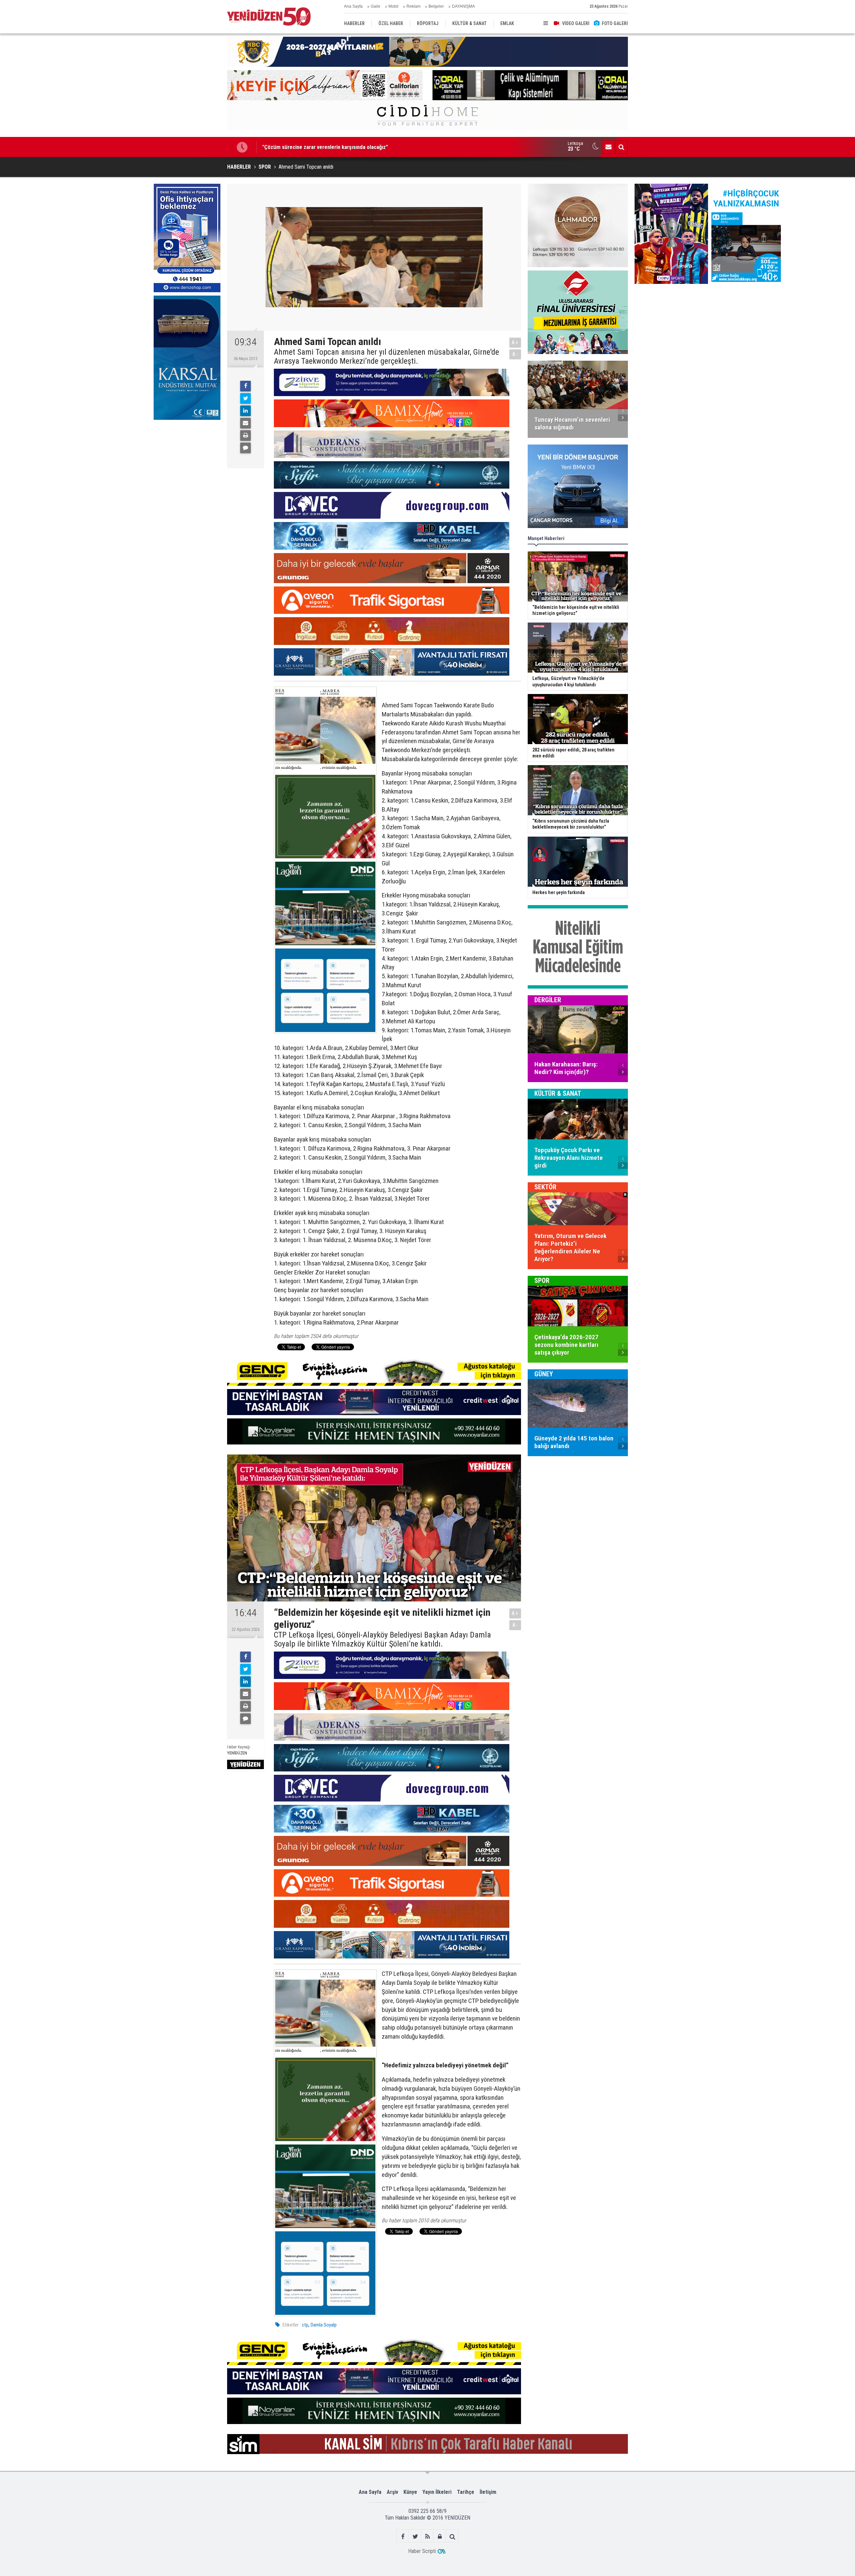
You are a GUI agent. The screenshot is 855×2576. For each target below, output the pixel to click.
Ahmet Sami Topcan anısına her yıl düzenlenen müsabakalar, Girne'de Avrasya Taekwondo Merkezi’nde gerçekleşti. (386, 357)
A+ (515, 342)
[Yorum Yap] (245, 448)
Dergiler (548, 1000)
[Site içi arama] (621, 147)
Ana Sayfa (353, 6)
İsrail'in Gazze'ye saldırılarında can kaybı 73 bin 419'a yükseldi (333, 147)
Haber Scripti (422, 2551)
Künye (410, 2492)
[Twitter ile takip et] (415, 2536)
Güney (544, 1374)
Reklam (413, 6)
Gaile (376, 6)
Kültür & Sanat (558, 1093)
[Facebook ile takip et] (403, 2536)
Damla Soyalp (324, 2325)
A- (515, 354)
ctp (305, 2325)
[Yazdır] (245, 436)
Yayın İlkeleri (437, 2492)
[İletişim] (609, 147)
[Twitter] (245, 398)
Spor (542, 1280)
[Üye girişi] (440, 2536)
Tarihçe (466, 2492)
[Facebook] (245, 386)
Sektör (545, 1187)
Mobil (393, 6)
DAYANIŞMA (463, 6)
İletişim (488, 2492)
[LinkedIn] (245, 411)
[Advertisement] (187, 473)
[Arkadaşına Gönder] (245, 423)
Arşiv (392, 2492)
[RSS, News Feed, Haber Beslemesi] (428, 2536)
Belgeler (436, 6)
